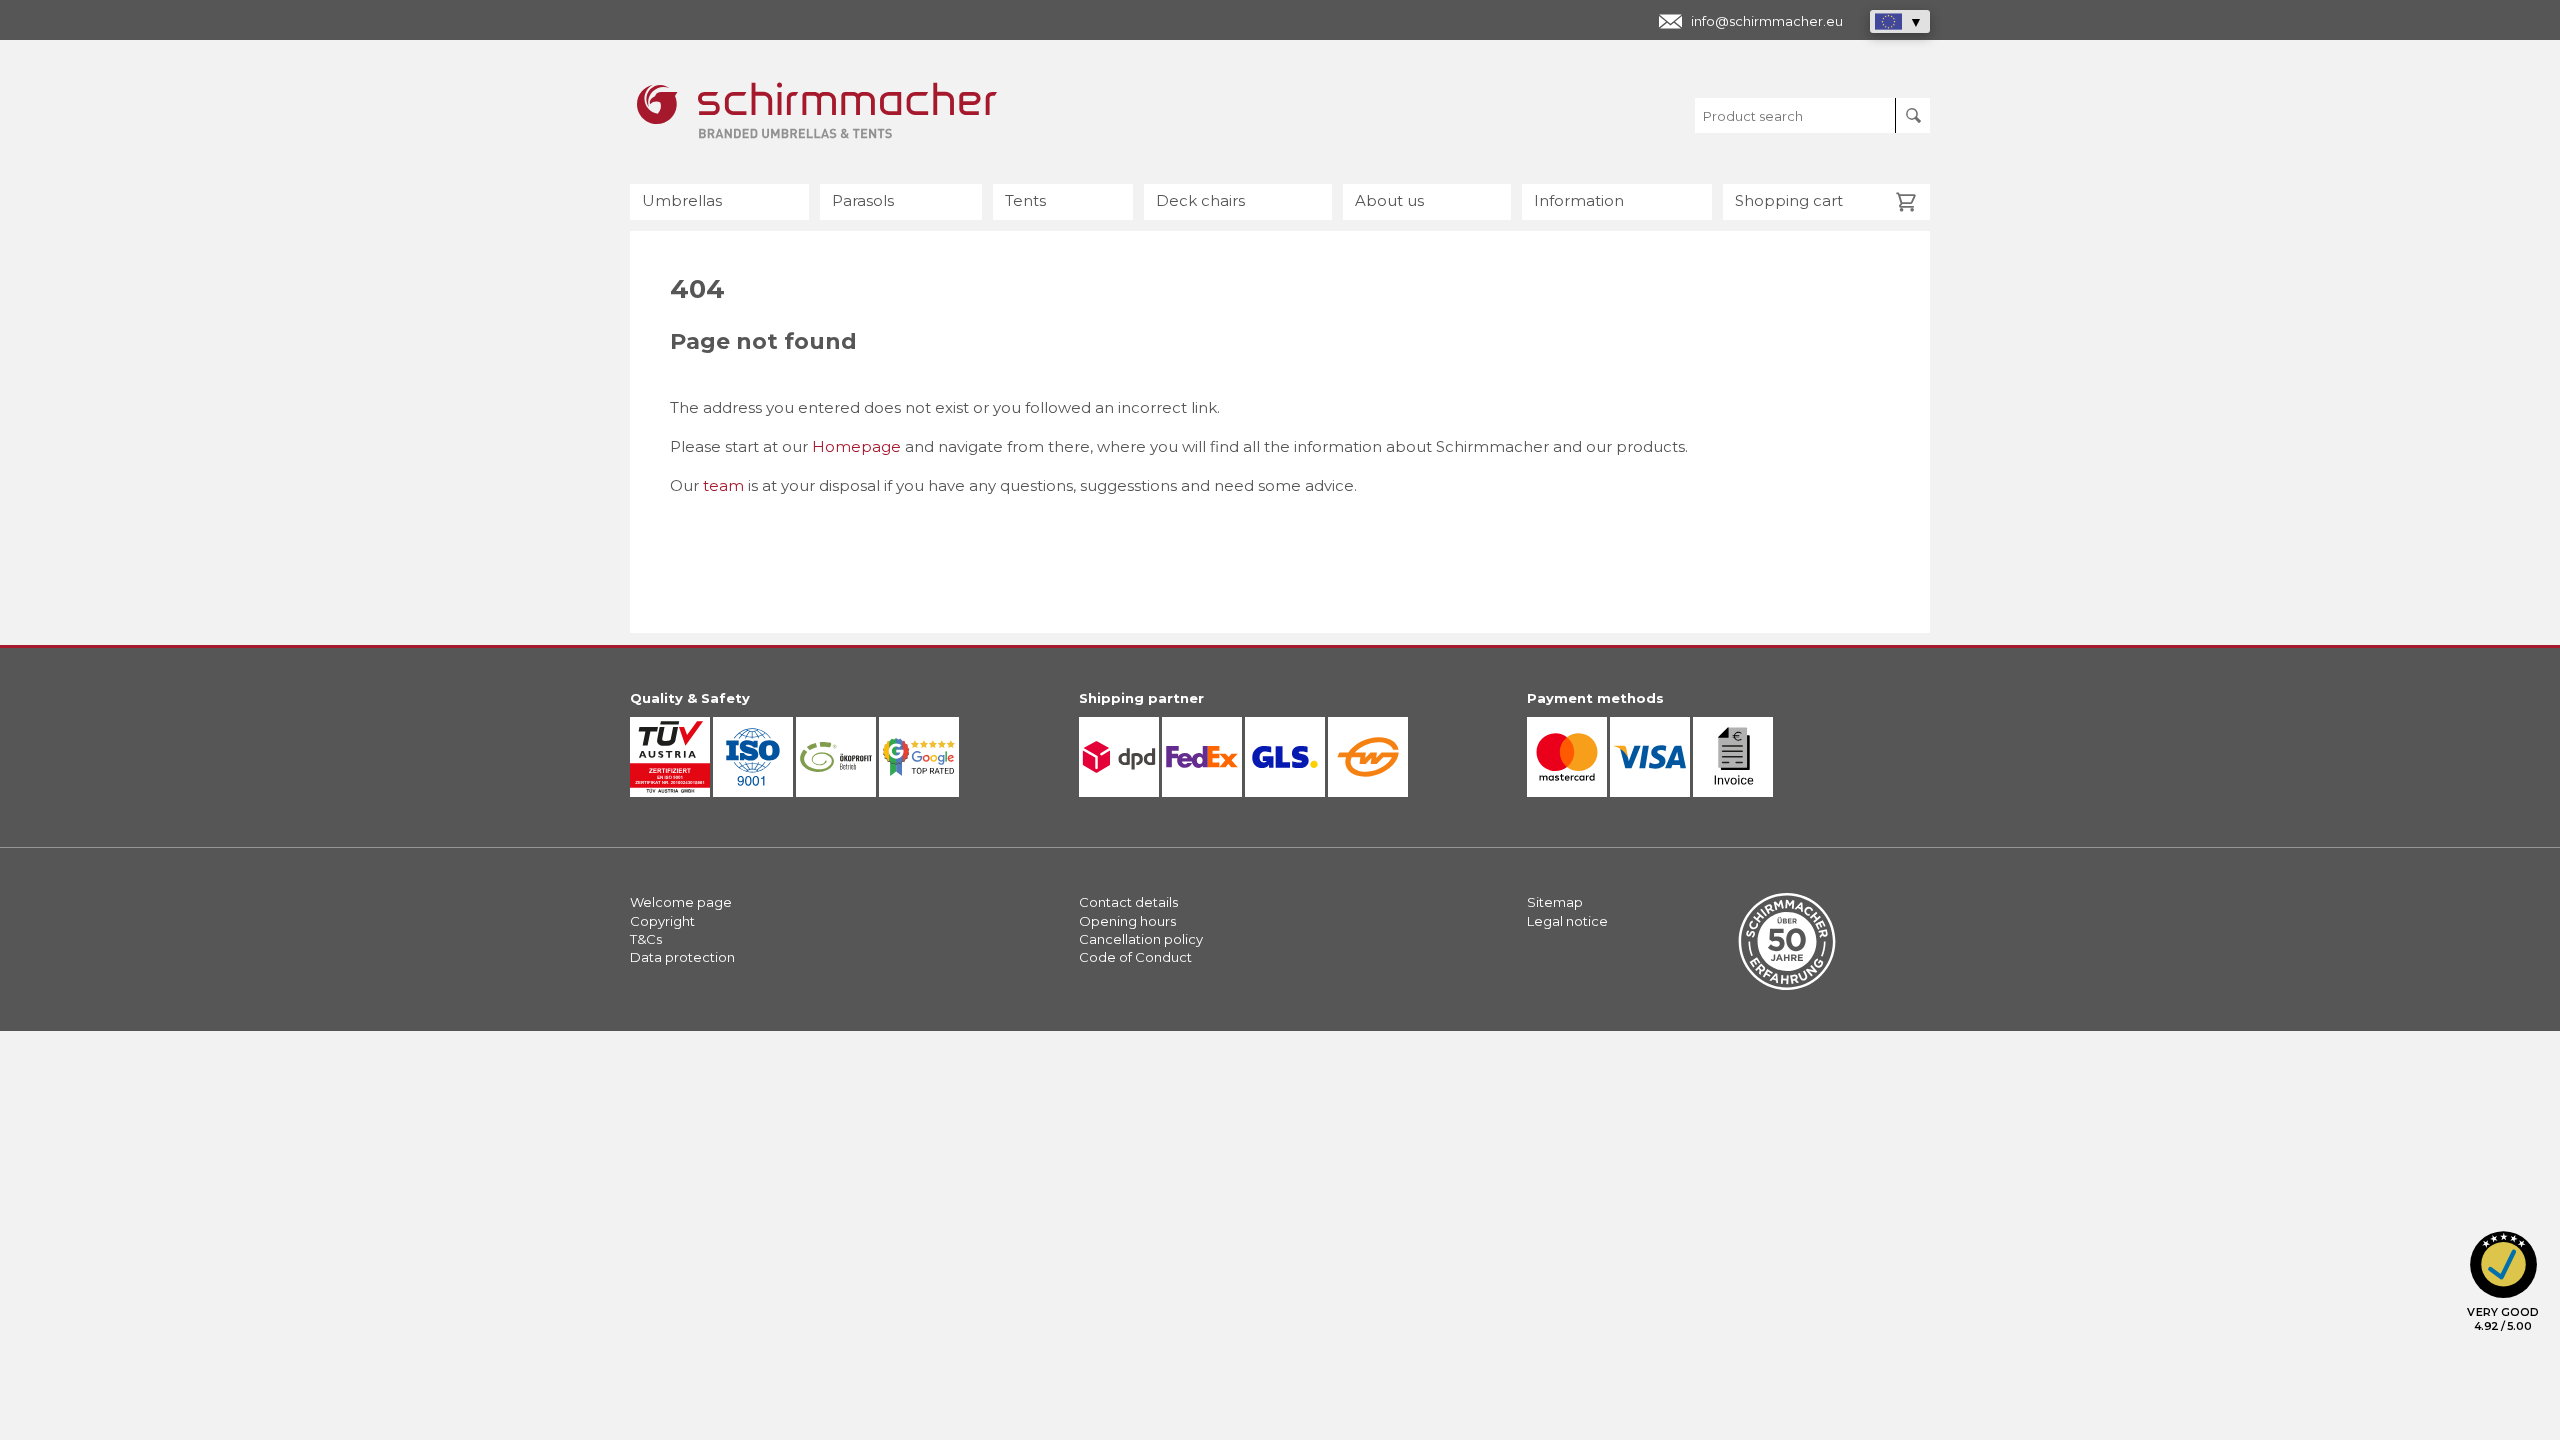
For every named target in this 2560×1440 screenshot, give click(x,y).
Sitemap (1555, 902)
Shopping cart (1789, 200)
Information (1579, 200)
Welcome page (681, 902)
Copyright (662, 921)
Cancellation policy (1141, 939)
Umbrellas (682, 200)
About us (1389, 200)
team (723, 485)
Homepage (856, 446)
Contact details (1128, 902)
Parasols (863, 200)
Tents (1025, 200)
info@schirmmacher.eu (1767, 21)
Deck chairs (1200, 200)
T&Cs (646, 939)
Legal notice (1567, 921)
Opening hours (1127, 921)
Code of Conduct (1135, 957)
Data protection (682, 957)
